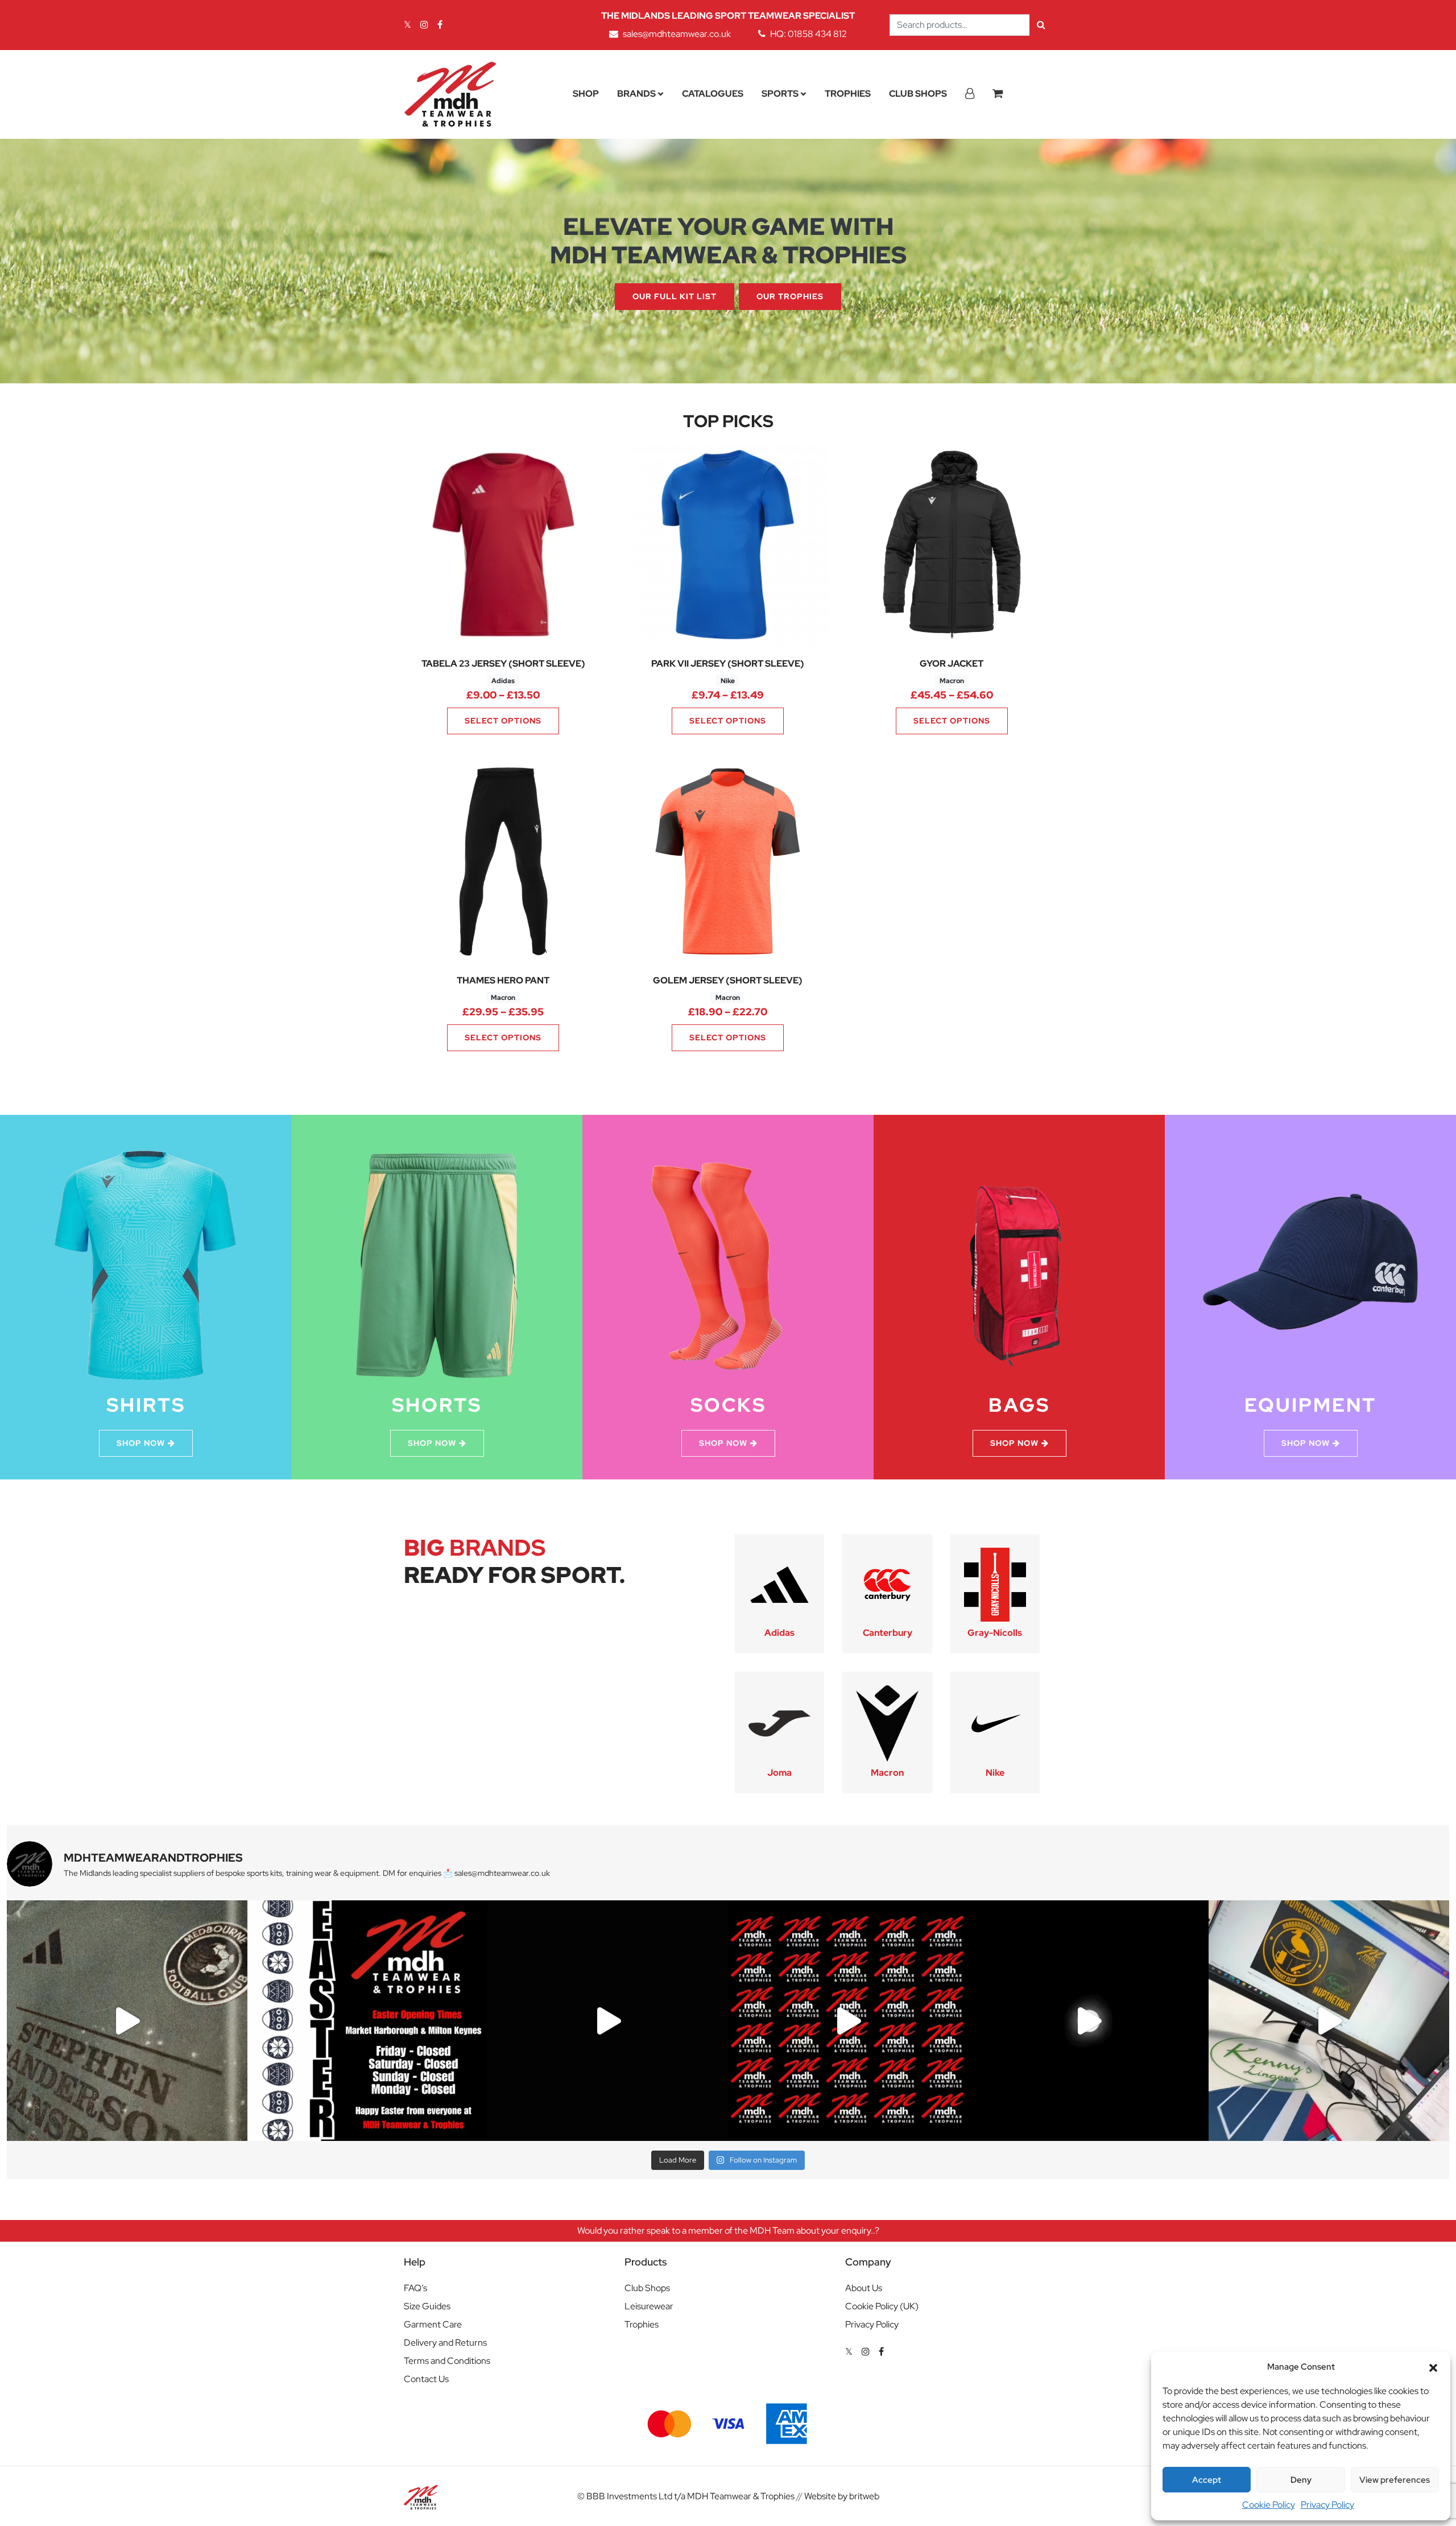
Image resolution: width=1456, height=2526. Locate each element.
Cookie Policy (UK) (882, 2306)
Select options (503, 721)
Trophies (848, 94)
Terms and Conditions (447, 2361)
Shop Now (141, 1443)
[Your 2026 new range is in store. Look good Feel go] (848, 2021)
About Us (864, 2288)
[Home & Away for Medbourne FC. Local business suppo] (127, 2021)
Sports (780, 94)
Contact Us (426, 2379)
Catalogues (713, 94)
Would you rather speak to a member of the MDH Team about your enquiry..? (728, 2231)
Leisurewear (649, 2306)
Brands (636, 94)
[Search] (1041, 25)
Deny (1301, 2480)
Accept (1207, 2480)
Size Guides (427, 2306)
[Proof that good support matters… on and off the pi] (1329, 2021)
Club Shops (918, 94)
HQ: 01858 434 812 (808, 34)
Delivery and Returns (445, 2343)
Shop (586, 94)
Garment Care (433, 2324)
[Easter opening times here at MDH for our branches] (368, 2021)
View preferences (1395, 2480)
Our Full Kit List (675, 296)
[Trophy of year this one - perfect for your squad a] (1089, 2021)
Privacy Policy (1327, 2505)
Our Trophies (790, 296)
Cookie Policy (1269, 2505)
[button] (1433, 2367)
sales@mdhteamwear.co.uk (677, 34)
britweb (864, 2496)
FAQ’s (415, 2288)
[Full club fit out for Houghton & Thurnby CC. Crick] (608, 2021)
